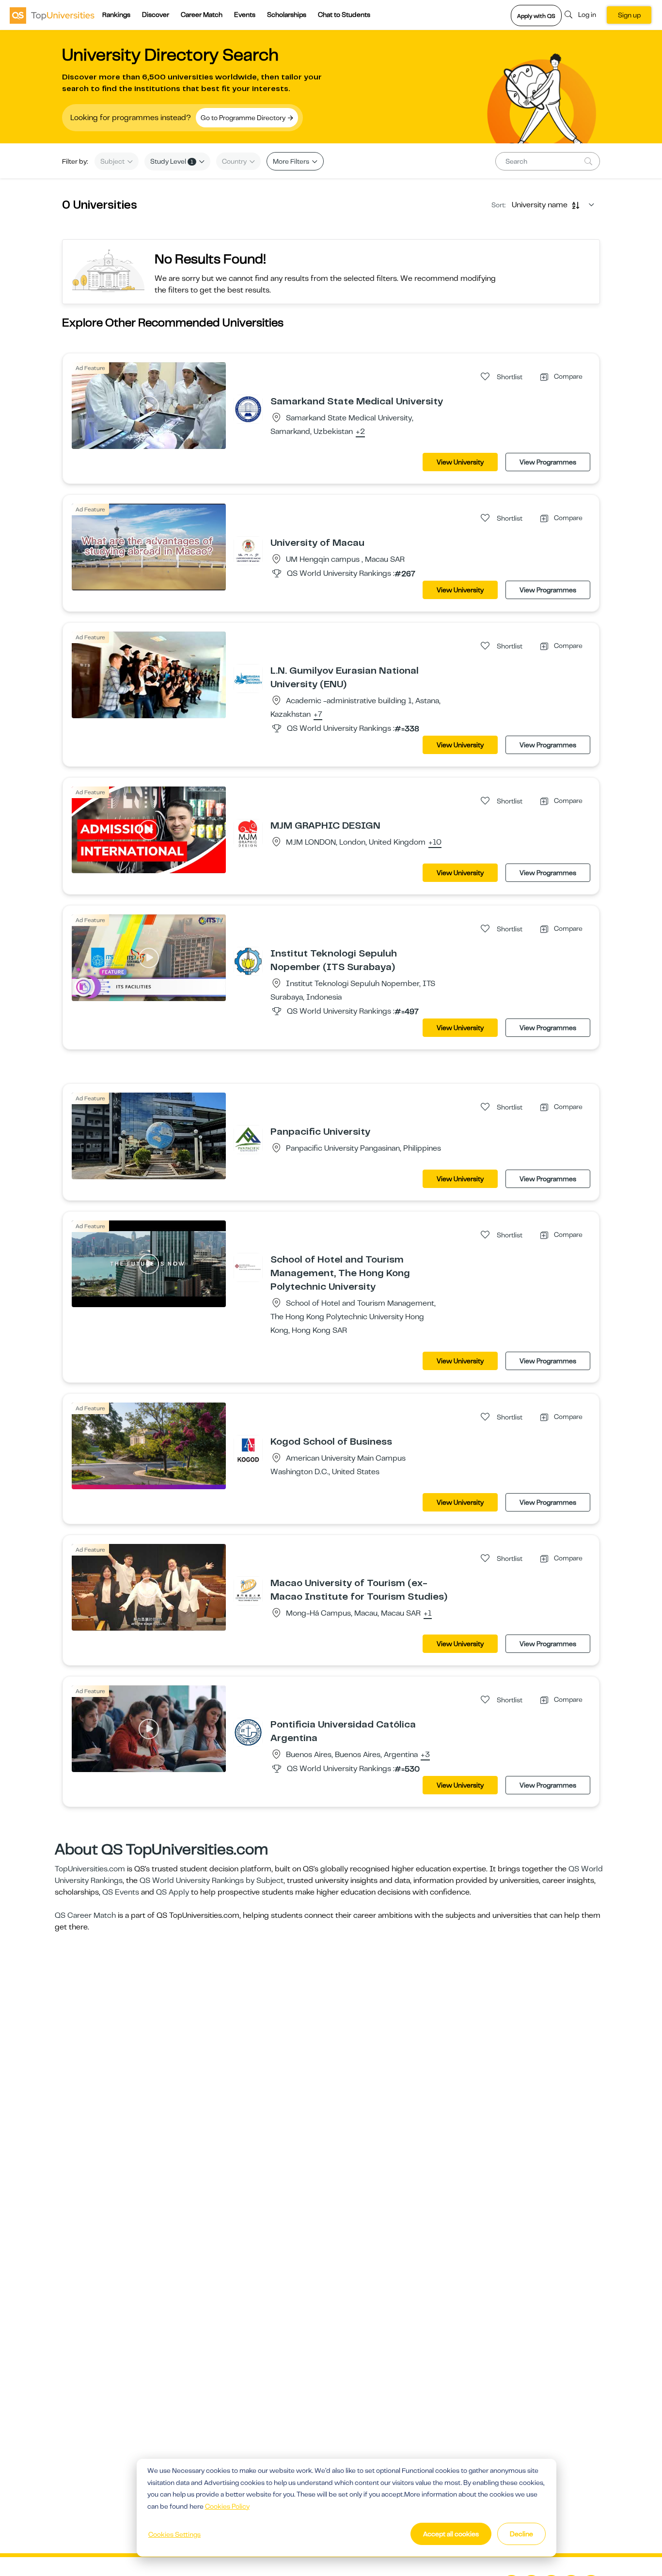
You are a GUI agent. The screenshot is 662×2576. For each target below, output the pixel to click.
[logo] (52, 15)
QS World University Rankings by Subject (212, 1881)
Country (235, 161)
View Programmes (548, 462)
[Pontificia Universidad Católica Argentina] (248, 1732)
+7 (318, 715)
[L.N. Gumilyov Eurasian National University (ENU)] (248, 678)
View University (460, 462)
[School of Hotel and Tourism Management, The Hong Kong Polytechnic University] (248, 1267)
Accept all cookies (451, 2534)
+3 (425, 1755)
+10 (435, 843)
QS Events (121, 1892)
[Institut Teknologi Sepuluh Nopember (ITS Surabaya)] (248, 961)
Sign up (629, 15)
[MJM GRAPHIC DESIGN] (248, 833)
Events (245, 15)
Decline (521, 2534)
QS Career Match (85, 1915)
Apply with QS (536, 16)
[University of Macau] (248, 550)
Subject (113, 161)
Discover (156, 15)
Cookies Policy (227, 2506)
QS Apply (173, 1892)
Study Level (172, 161)
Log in (587, 15)
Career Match (202, 15)
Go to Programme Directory (244, 118)
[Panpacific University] (248, 1139)
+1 (428, 1614)
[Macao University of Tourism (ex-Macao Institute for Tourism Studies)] (248, 1590)
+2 (360, 432)
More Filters (292, 161)
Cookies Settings (174, 2534)
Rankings (116, 15)
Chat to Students (344, 15)
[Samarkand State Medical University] (248, 409)
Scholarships (287, 15)
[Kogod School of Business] (248, 1449)
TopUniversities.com (90, 1869)
